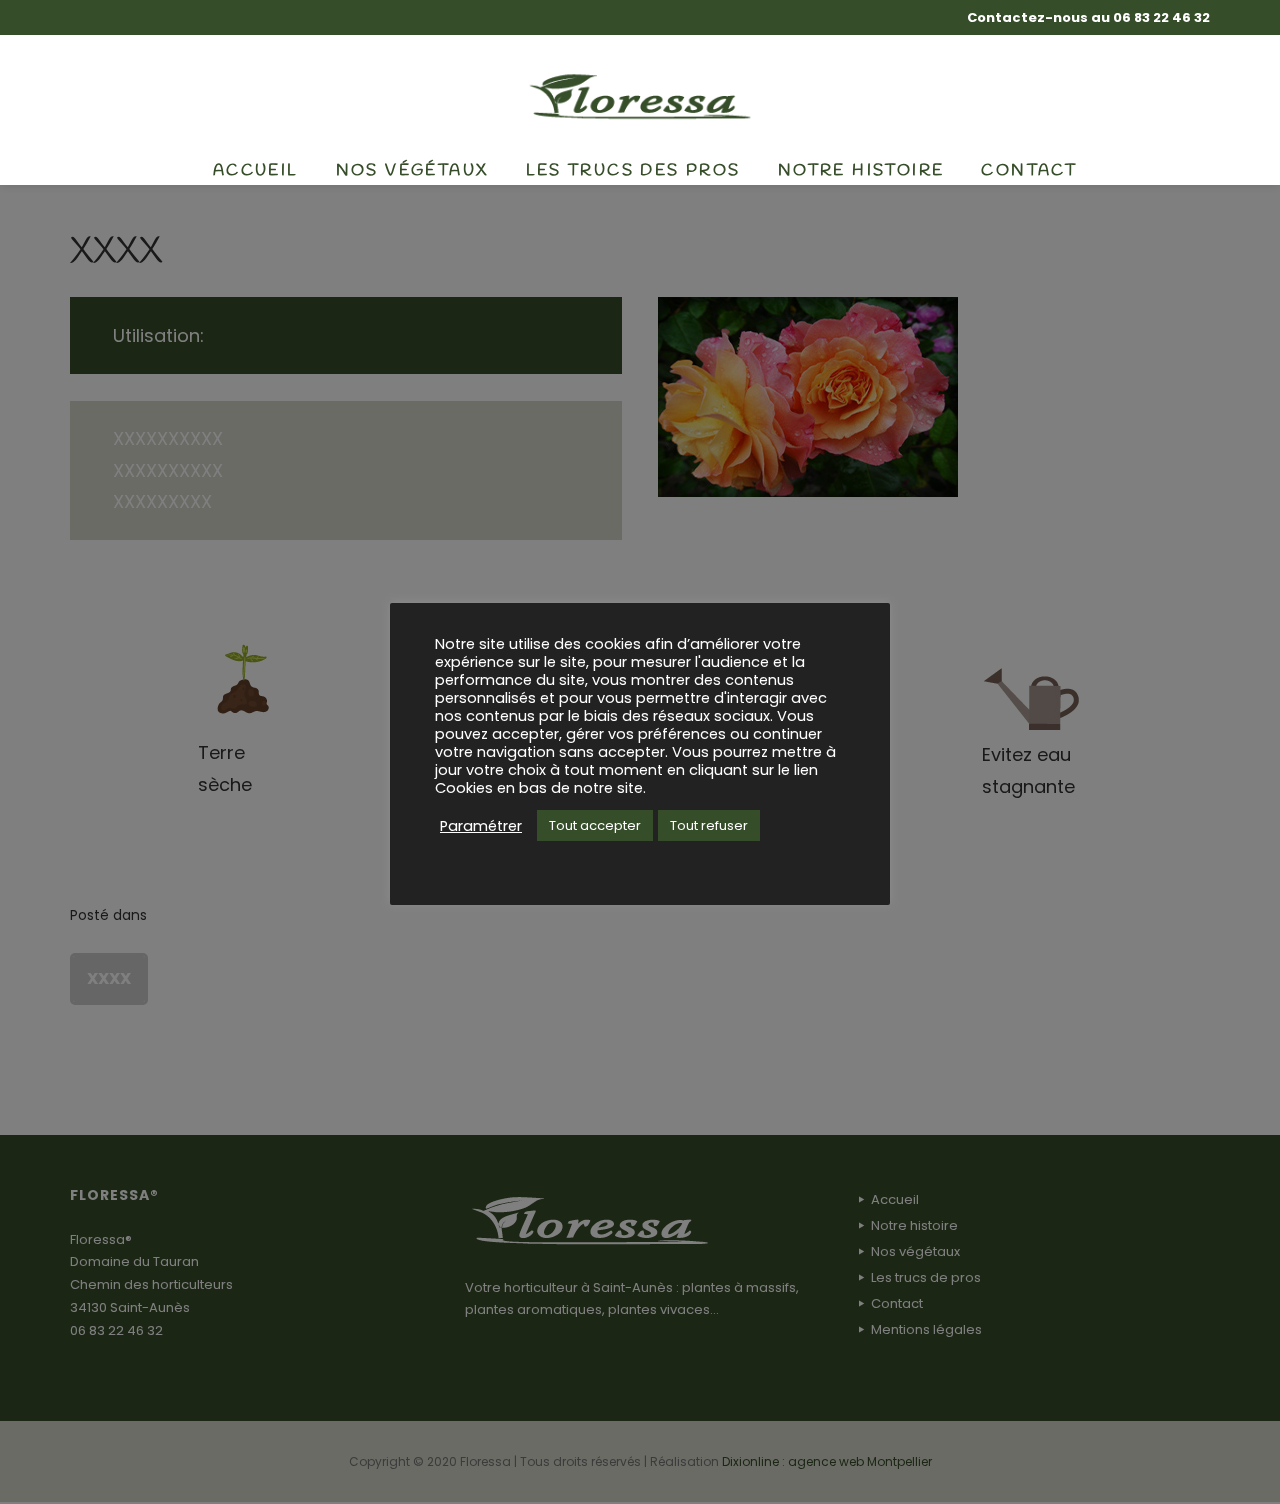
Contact (1029, 170)
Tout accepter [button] (595, 825)
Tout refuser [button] (709, 825)
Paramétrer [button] (481, 826)
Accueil (256, 170)
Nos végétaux (412, 170)
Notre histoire (861, 170)
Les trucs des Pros (633, 170)
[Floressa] (640, 95)
